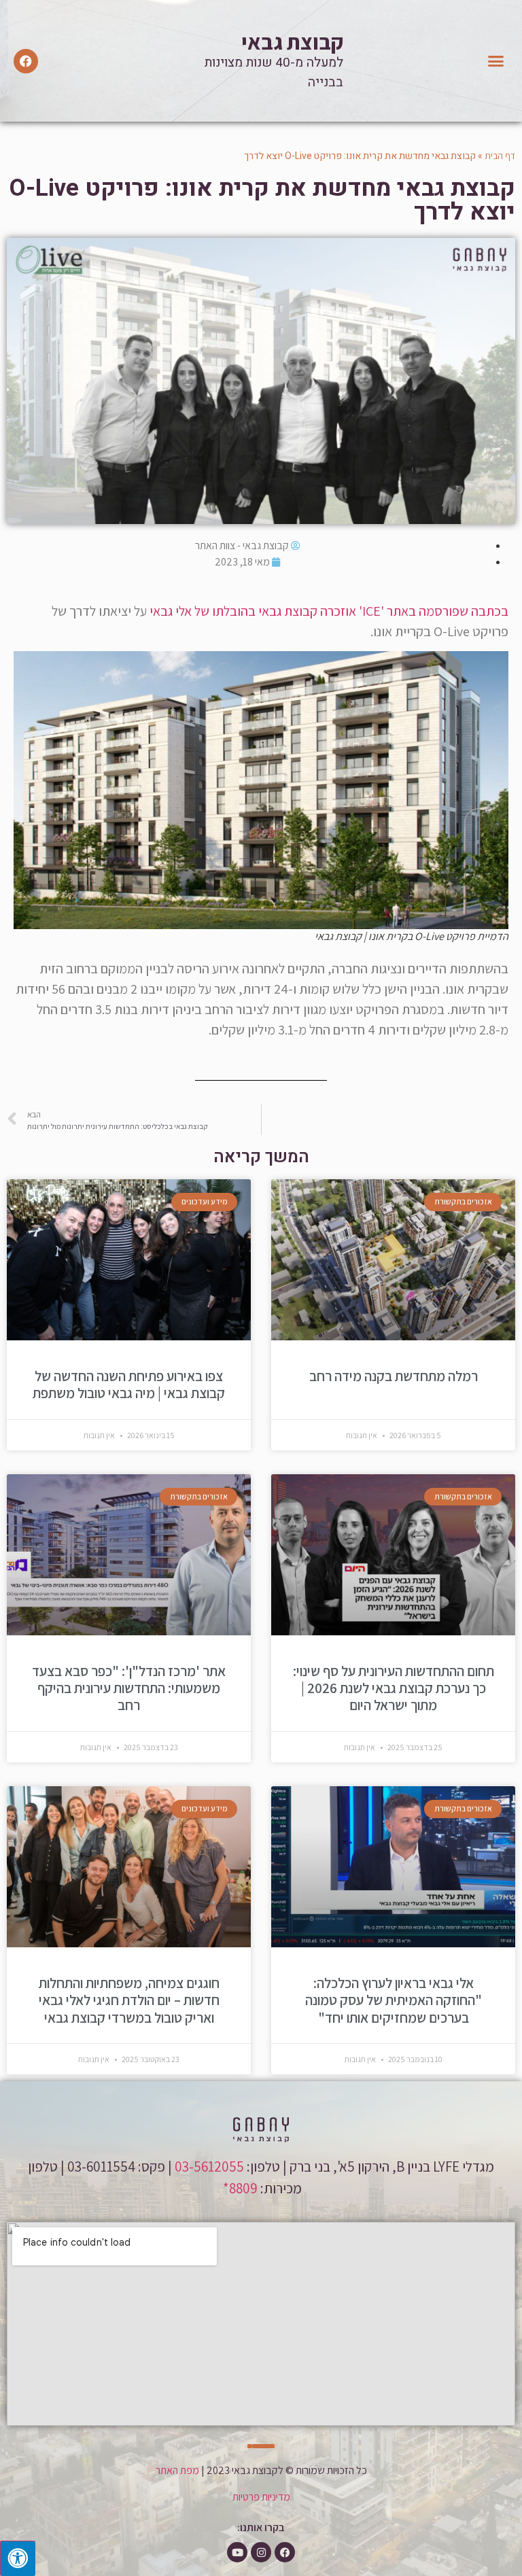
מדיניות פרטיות (261, 2497)
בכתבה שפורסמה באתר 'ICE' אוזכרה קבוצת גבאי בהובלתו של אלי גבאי (329, 611)
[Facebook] (26, 61)
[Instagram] (261, 2552)
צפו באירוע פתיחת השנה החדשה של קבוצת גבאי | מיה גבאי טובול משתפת (129, 1385)
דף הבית (500, 156)
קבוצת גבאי (292, 41)
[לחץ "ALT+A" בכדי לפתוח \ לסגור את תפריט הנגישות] (18, 2558)
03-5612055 (209, 2166)
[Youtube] (237, 2552)
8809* (239, 2188)
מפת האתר (177, 2470)
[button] (496, 61)
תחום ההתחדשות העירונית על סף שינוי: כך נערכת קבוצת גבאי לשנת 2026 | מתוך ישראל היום (394, 1688)
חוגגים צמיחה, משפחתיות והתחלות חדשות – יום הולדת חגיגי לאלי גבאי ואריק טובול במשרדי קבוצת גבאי (129, 2000)
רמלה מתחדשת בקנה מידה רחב (394, 1376)
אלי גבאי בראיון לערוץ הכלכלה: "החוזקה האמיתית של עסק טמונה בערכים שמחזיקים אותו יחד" (394, 2000)
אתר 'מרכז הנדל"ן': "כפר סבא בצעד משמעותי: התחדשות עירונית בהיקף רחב (129, 1688)
